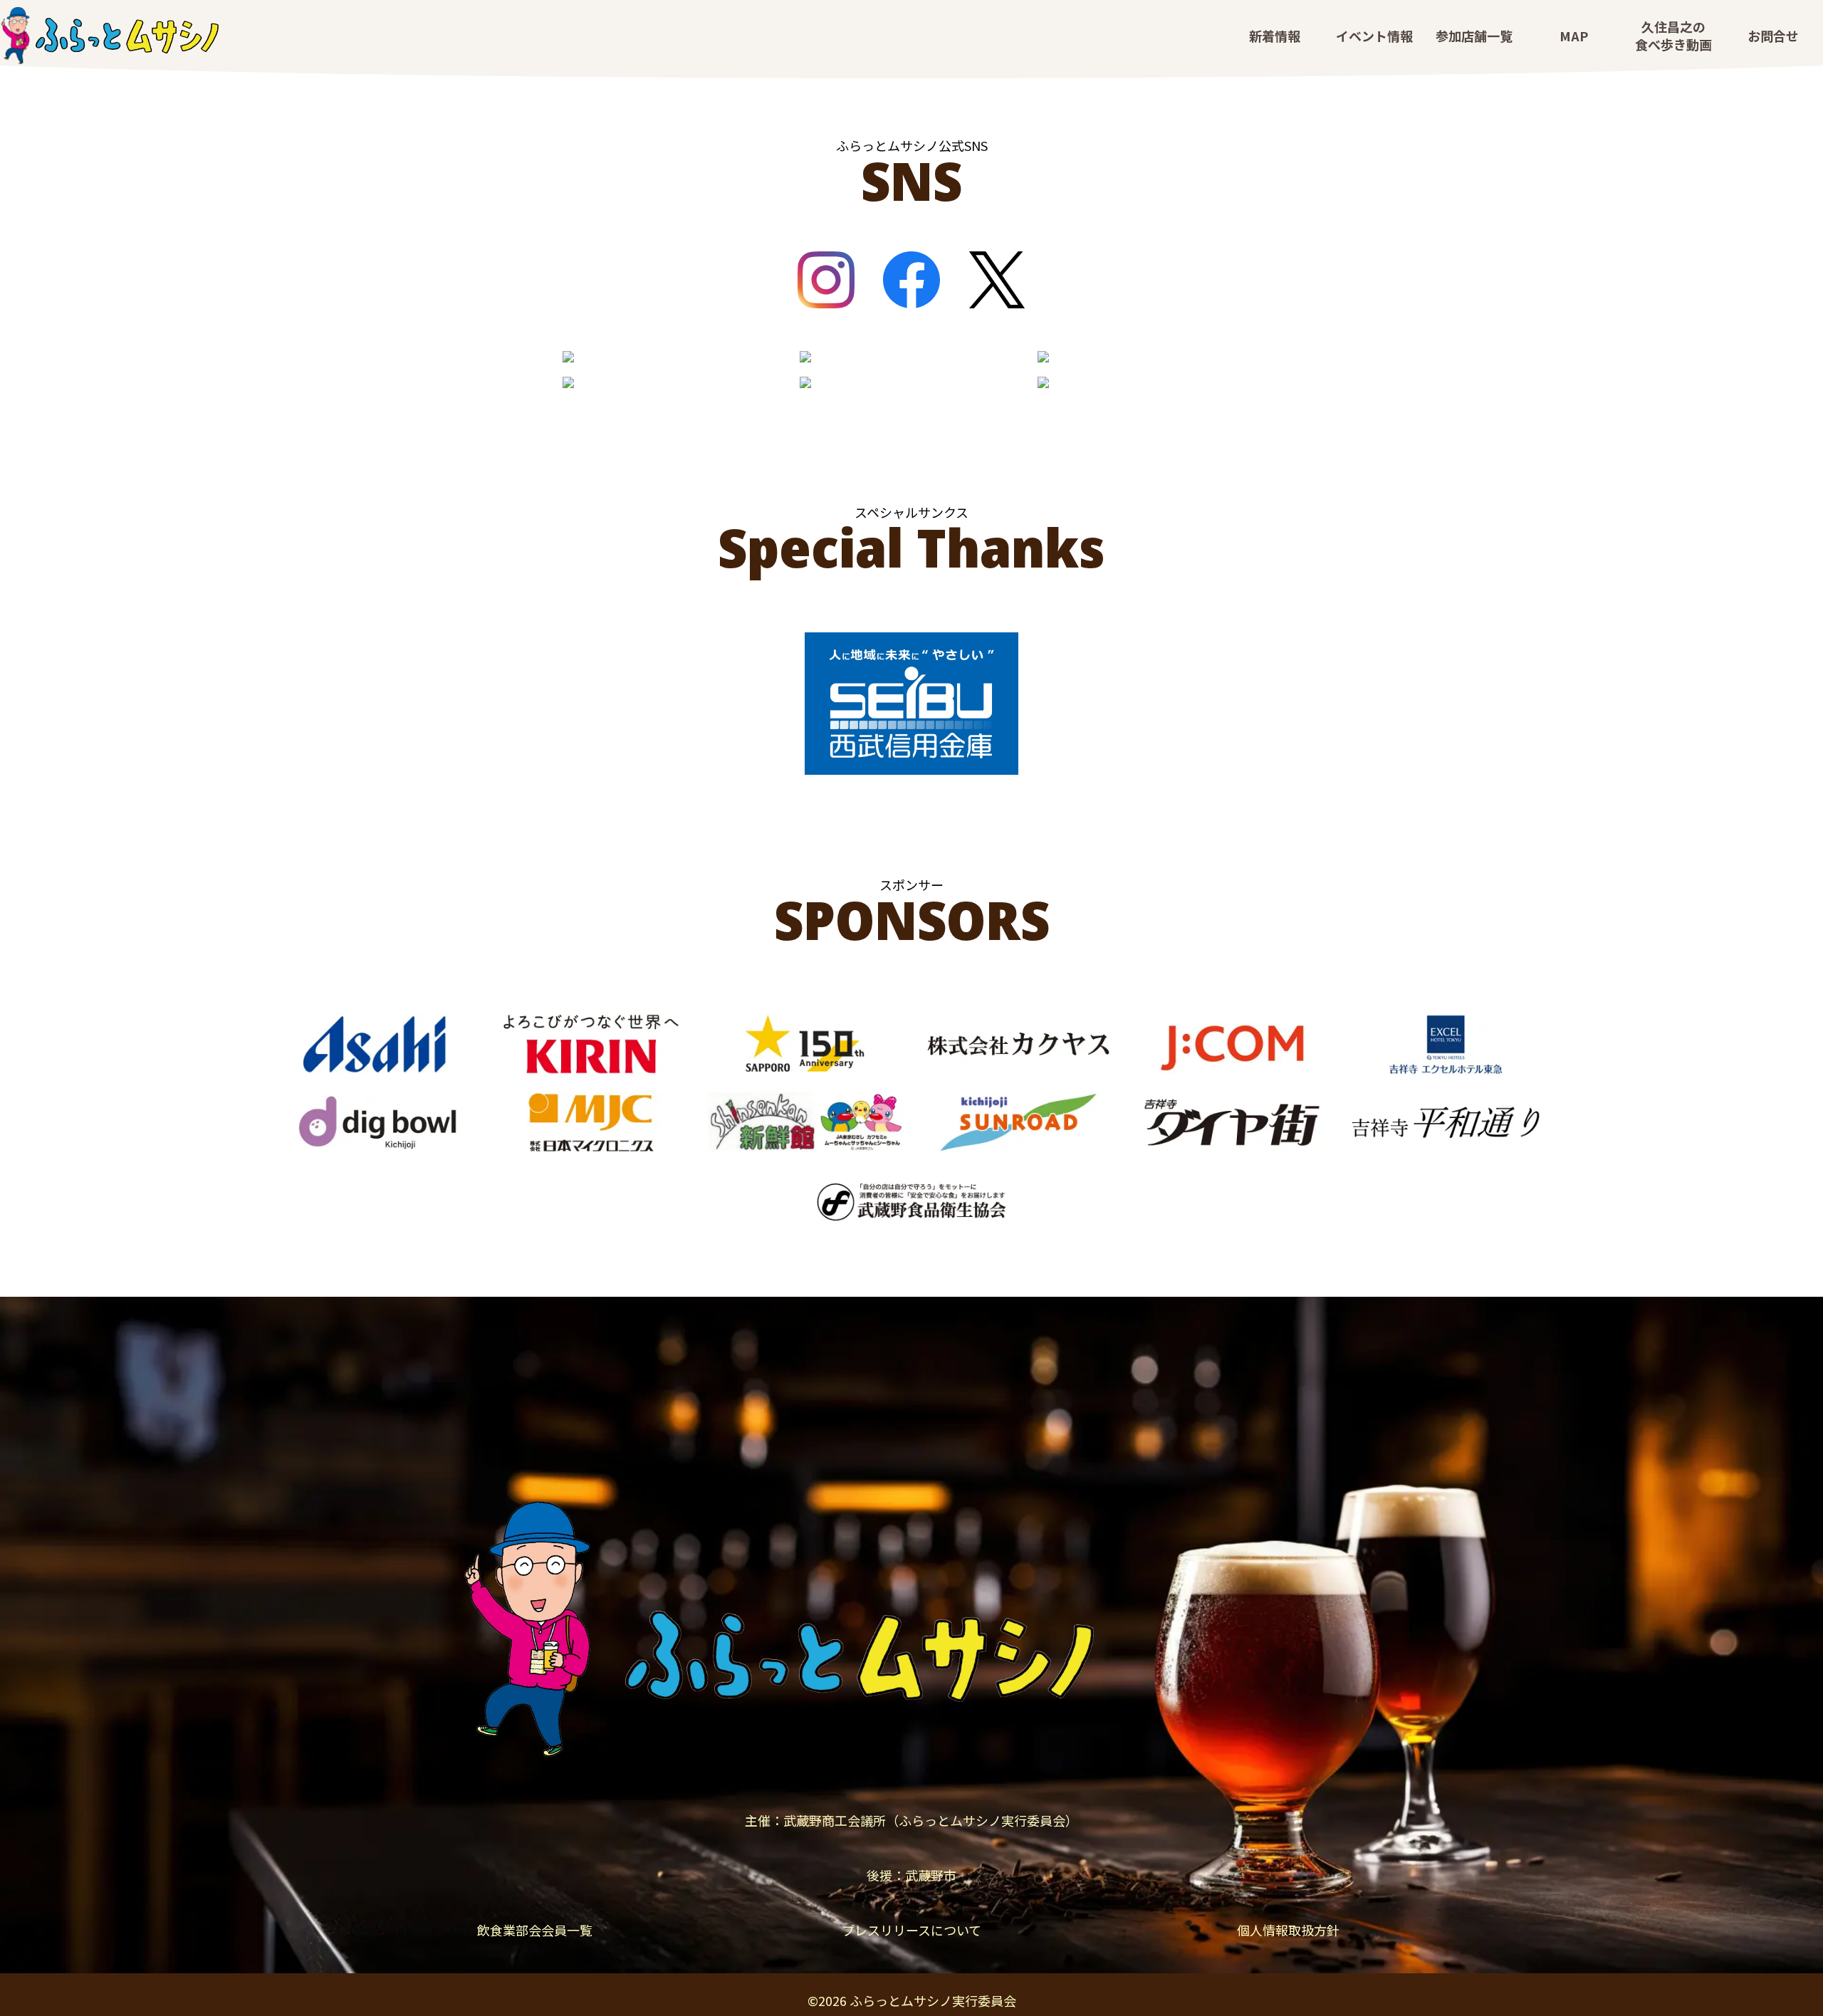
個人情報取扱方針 (1288, 1930)
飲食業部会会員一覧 (535, 1930)
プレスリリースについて (911, 1930)
